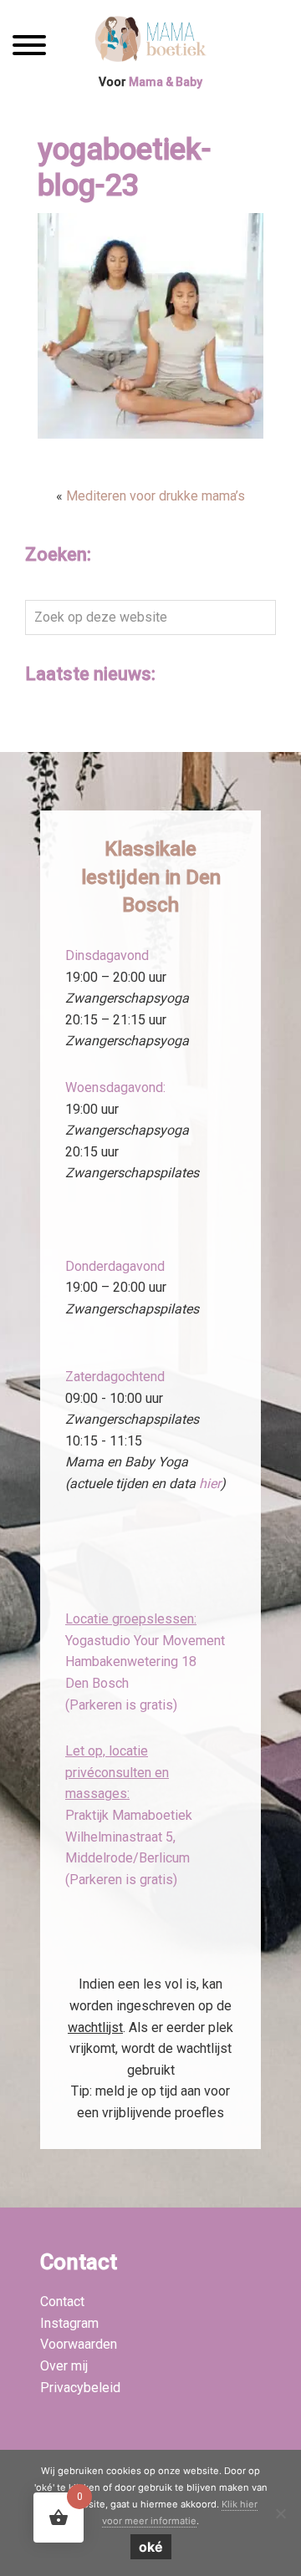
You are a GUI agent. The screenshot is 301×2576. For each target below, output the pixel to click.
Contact (62, 2302)
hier (210, 1484)
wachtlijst (95, 2027)
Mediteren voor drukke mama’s (156, 496)
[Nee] (280, 2513)
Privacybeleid (80, 2388)
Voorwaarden (79, 2344)
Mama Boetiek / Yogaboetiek (151, 41)
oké (151, 2547)
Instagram (69, 2323)
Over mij (64, 2366)
